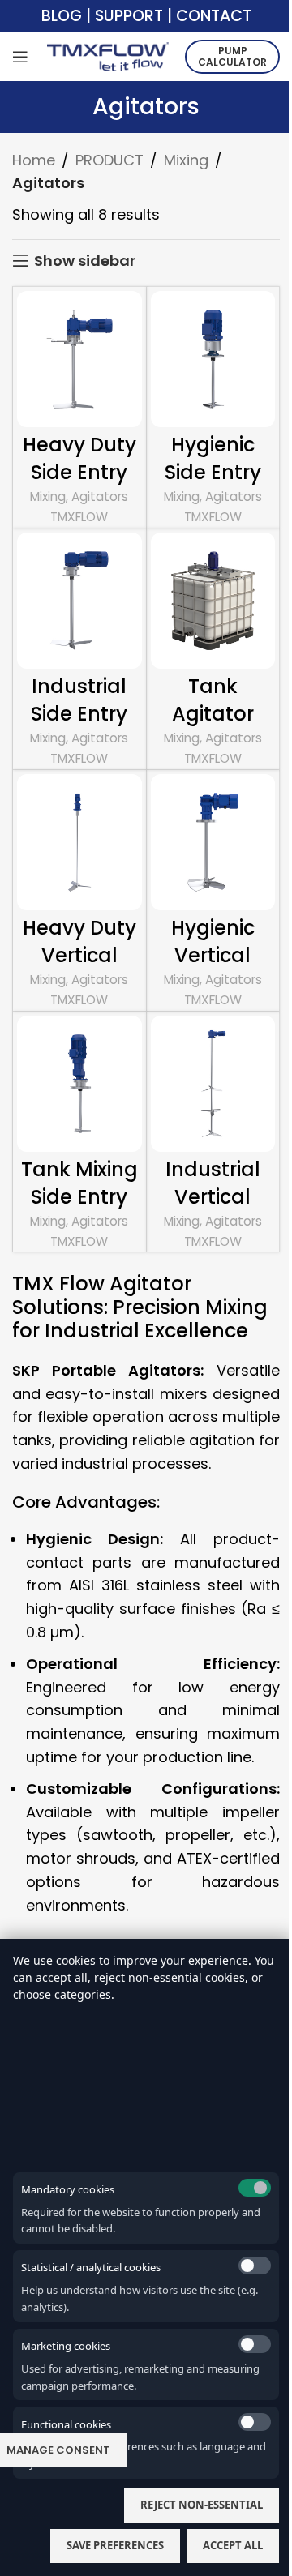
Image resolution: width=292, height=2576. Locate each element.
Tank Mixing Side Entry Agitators (79, 1196)
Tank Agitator (213, 700)
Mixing (186, 160)
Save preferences (115, 2545)
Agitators (100, 496)
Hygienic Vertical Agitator (213, 955)
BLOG (62, 16)
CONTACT (214, 16)
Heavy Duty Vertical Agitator (79, 955)
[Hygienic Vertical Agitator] (213, 842)
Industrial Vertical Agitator (213, 1196)
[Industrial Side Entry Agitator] (79, 601)
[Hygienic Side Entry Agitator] (213, 359)
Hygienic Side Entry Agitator (213, 472)
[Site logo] (108, 56)
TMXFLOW (79, 517)
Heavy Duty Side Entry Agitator (79, 472)
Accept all (233, 2545)
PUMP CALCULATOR (232, 56)
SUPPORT (129, 16)
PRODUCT (109, 160)
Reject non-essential (202, 2505)
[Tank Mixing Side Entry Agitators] (79, 1084)
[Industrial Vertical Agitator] (213, 1084)
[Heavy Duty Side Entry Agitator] (79, 359)
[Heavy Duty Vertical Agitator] (79, 842)
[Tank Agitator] (213, 601)
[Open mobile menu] (20, 57)
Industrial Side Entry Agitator (79, 713)
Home (34, 160)
